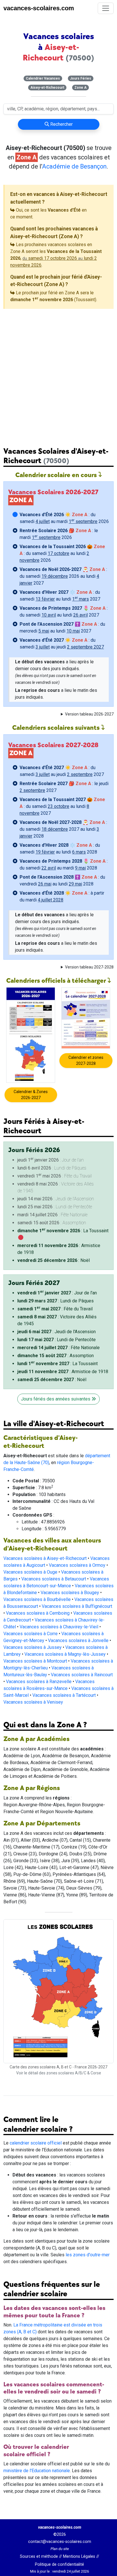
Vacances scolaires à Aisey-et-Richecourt (45, 1558)
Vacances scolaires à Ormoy (77, 1565)
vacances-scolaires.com (39, 8)
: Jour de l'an (57, 1293)
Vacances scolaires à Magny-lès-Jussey (65, 1654)
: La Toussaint (63, 1231)
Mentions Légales (79, 2556)
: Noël (54, 1260)
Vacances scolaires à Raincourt (82, 1675)
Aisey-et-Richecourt (47, 88)
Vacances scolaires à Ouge (30, 1572)
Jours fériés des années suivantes (56, 1399)
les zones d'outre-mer (88, 2255)
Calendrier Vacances (43, 78)
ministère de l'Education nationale (37, 2471)
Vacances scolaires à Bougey (70, 1593)
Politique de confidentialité (59, 2564)
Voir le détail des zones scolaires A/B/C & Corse (59, 2073)
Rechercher (61, 124)
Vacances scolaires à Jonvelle (78, 1640)
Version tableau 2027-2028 (89, 967)
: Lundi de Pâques (56, 1301)
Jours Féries (81, 78)
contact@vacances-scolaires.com (60, 2542)
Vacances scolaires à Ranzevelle (39, 1682)
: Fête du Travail (55, 1309)
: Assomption (56, 1356)
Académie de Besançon (74, 166)
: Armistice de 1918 (63, 1372)
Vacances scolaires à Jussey (33, 1647)
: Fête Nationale (58, 1348)
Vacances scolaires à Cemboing (38, 1613)
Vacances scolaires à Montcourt (35, 1661)
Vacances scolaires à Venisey (33, 1702)
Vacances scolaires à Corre (31, 1634)
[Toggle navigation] (106, 8)
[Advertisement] (58, 373)
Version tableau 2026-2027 (89, 714)
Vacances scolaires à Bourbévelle (37, 1599)
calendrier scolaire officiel (36, 2143)
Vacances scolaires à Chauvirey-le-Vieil (59, 1627)
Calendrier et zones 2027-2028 (86, 1060)
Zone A (81, 88)
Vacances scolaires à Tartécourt (64, 1695)
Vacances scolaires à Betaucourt (54, 1579)
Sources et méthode (39, 2556)
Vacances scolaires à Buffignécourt (77, 1606)
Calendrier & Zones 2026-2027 (31, 1095)
